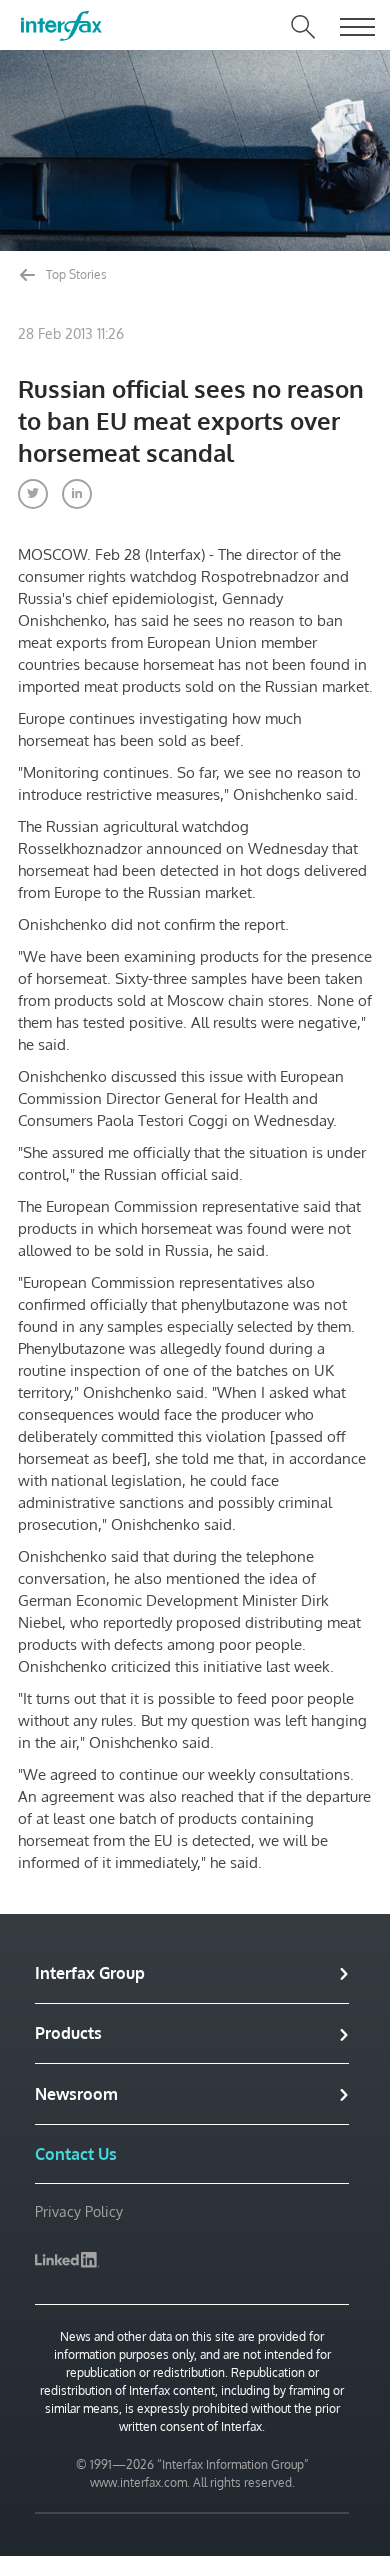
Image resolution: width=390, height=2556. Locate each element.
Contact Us (76, 2154)
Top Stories (75, 274)
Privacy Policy (79, 2211)
